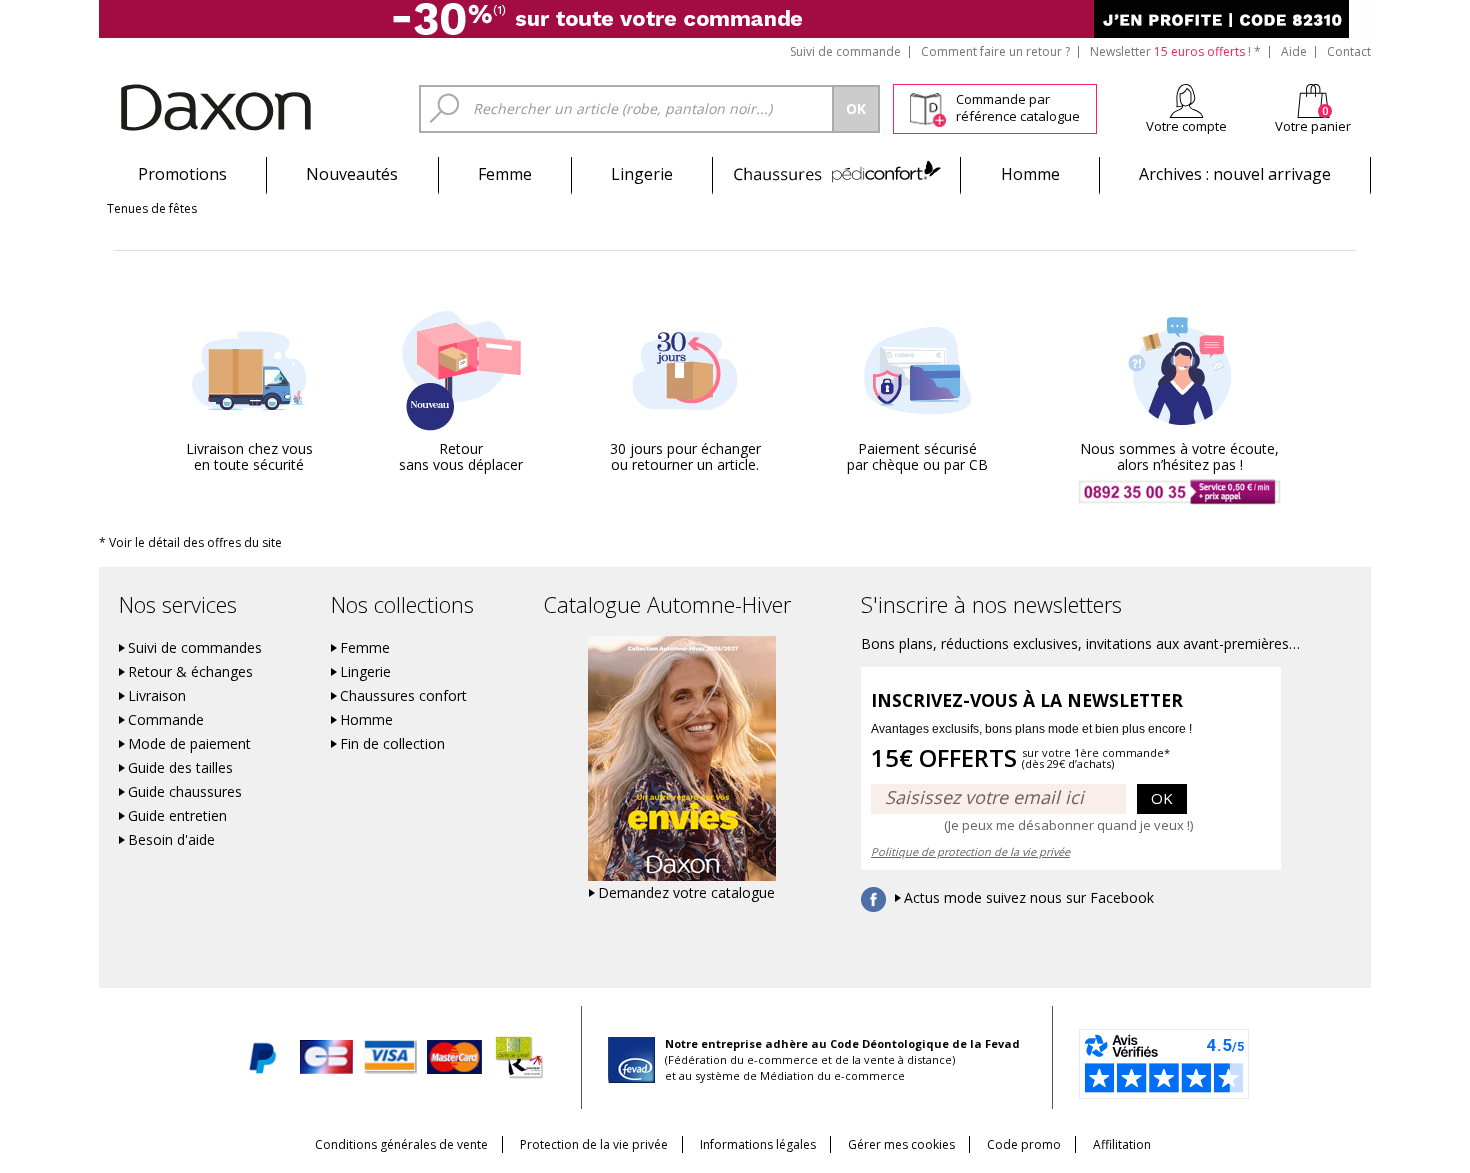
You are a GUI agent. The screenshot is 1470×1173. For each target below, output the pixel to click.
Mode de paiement (189, 744)
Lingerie (642, 174)
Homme (1030, 174)
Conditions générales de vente (401, 1144)
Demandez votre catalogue (686, 893)
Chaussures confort (403, 696)
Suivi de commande (845, 51)
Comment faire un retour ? (995, 51)
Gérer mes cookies (901, 1144)
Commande (166, 720)
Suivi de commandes (195, 648)
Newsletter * (1175, 51)
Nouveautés (352, 174)
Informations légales (758, 1144)
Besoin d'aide (171, 840)
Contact (1349, 51)
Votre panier (1313, 126)
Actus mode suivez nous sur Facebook (1029, 898)
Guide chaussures (185, 792)
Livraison (157, 696)
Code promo (1024, 1144)
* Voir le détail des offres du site (190, 542)
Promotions (182, 174)
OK (1162, 798)
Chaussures (836, 174)
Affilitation (1122, 1144)
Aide (1294, 51)
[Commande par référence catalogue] (927, 106)
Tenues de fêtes (152, 208)
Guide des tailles (180, 768)
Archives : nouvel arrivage (1235, 174)
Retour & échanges (190, 672)
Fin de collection (392, 744)
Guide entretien (177, 816)
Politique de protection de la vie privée (970, 851)
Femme (505, 174)
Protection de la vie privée (594, 1144)
